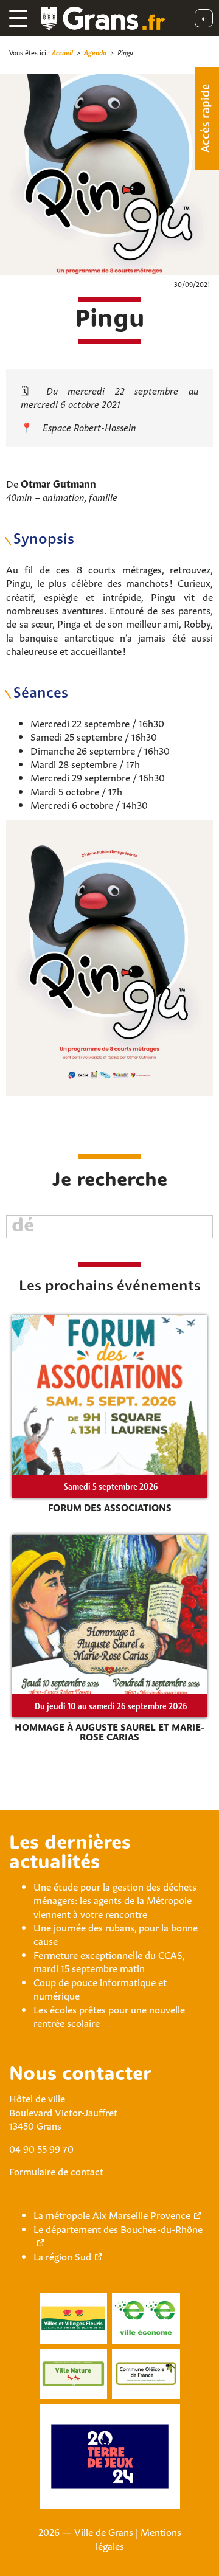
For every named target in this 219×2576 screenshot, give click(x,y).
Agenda (95, 52)
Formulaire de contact (56, 2170)
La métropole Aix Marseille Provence (112, 2214)
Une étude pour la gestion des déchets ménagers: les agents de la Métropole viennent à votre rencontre (115, 1899)
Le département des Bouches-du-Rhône (118, 2228)
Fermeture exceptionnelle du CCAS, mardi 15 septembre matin (109, 1961)
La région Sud (62, 2256)
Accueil (62, 52)
